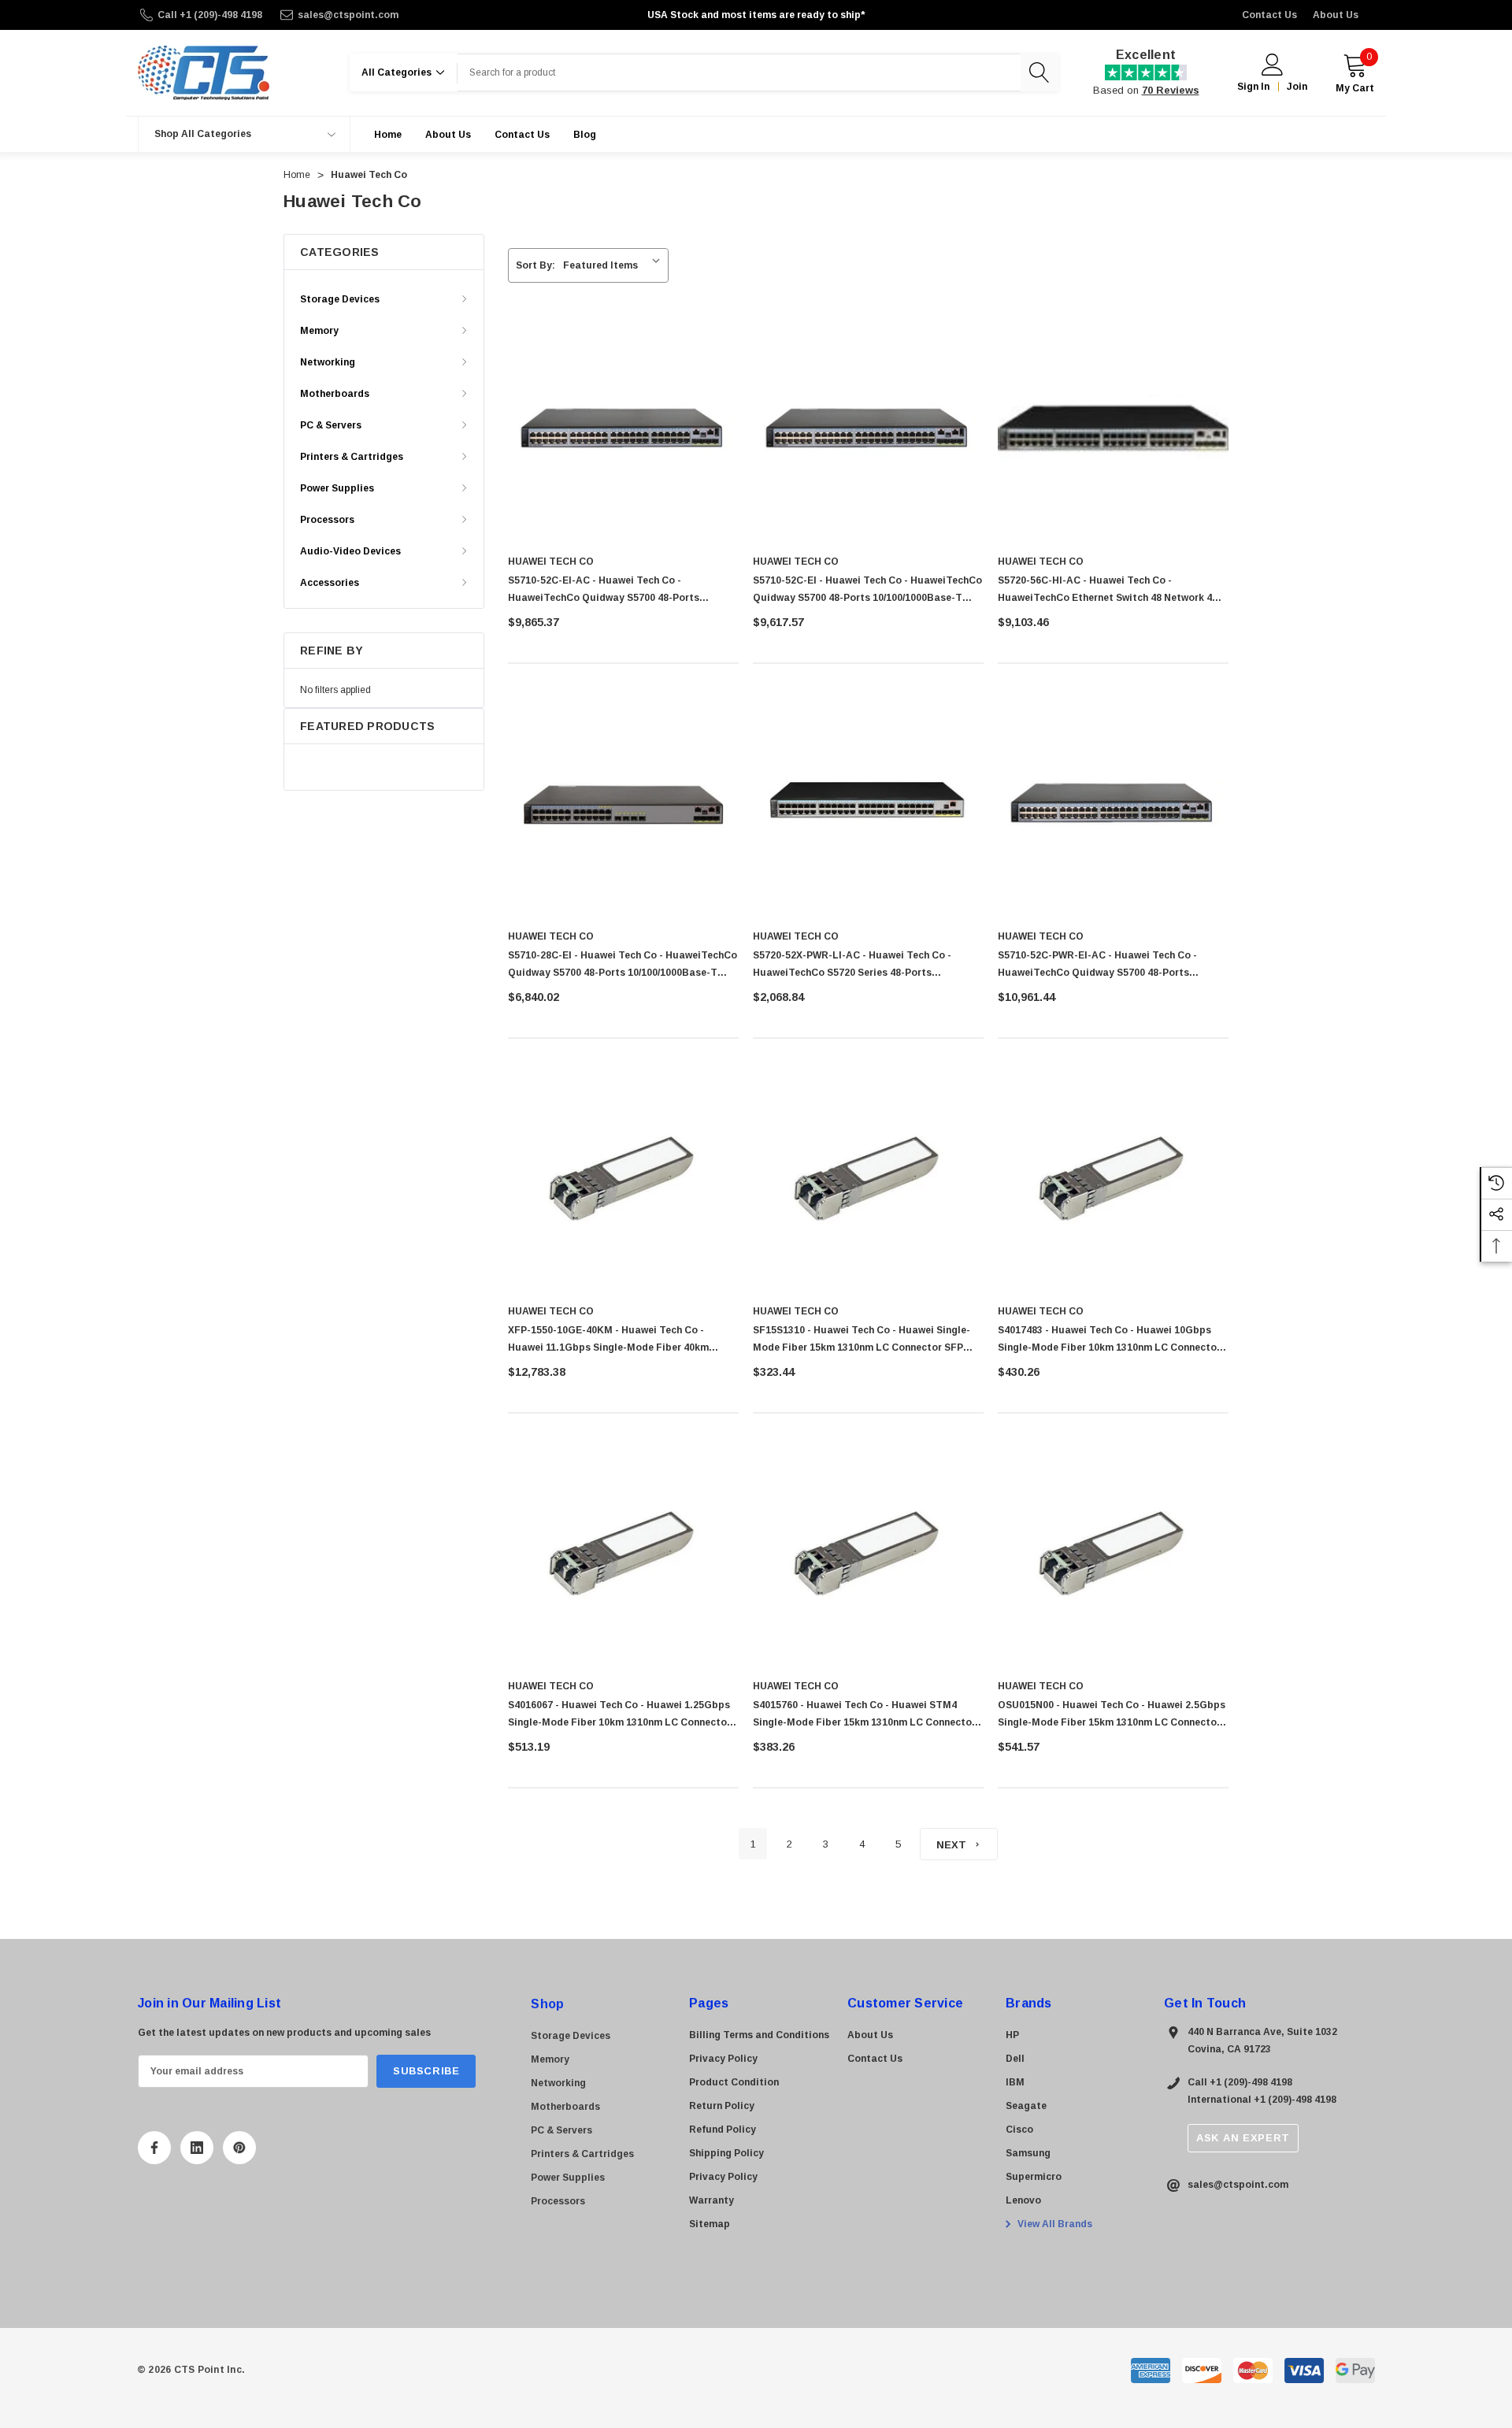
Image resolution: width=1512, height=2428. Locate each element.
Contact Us (1269, 15)
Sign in (1253, 87)
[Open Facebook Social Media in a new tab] (154, 2148)
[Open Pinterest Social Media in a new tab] (239, 2148)
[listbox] (615, 265)
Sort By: (535, 265)
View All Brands (1054, 2224)
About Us (1336, 15)
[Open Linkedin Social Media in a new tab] (197, 2148)
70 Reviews (1171, 90)
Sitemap (710, 2224)
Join (1297, 87)
